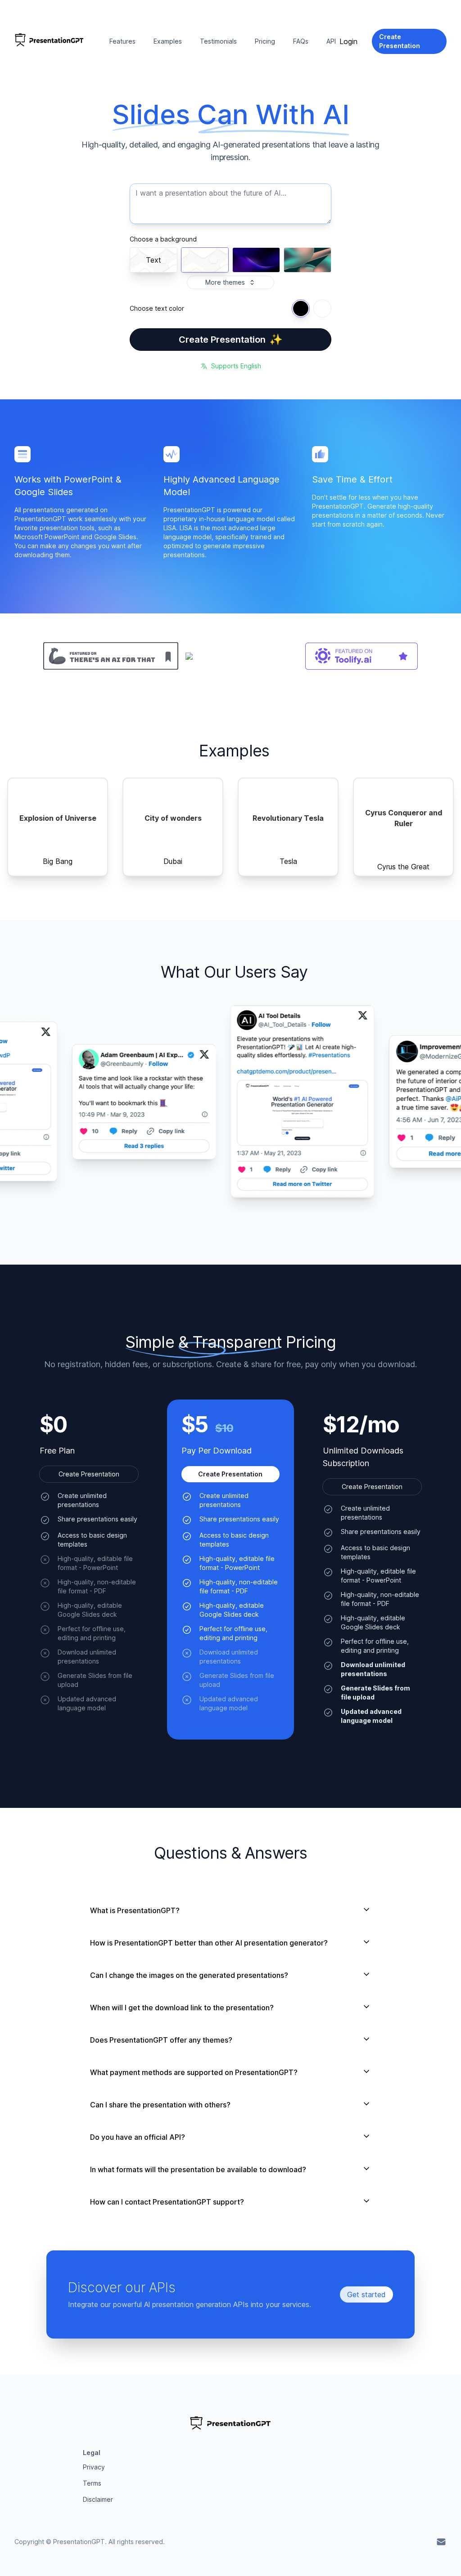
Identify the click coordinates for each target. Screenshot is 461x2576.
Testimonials (218, 41)
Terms (92, 2483)
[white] (322, 309)
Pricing (265, 41)
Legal (92, 2453)
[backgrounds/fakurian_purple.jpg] (256, 260)
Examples (168, 41)
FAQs (301, 41)
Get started (366, 2294)
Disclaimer (98, 2499)
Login (348, 41)
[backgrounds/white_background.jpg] (205, 260)
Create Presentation (231, 339)
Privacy (94, 2467)
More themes (225, 282)
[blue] (301, 309)
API (331, 41)
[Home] (49, 41)
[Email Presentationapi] (441, 2542)
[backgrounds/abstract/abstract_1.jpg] (307, 260)
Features (122, 41)
